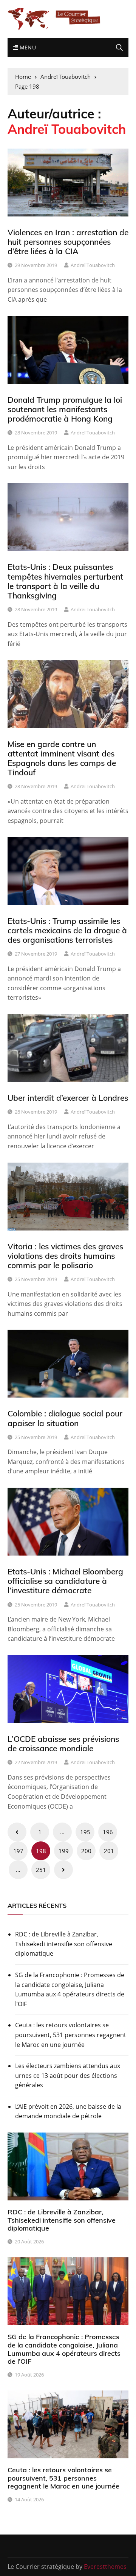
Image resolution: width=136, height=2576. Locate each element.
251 (41, 1870)
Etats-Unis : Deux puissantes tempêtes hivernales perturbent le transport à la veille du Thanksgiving (65, 581)
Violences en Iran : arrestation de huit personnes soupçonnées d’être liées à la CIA (68, 242)
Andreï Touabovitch (93, 265)
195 (85, 1832)
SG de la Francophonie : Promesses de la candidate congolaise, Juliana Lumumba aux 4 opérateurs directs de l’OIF (70, 1989)
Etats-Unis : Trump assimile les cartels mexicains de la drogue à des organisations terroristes (67, 930)
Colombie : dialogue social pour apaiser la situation (65, 1418)
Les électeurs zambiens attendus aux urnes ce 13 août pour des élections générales (68, 2075)
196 (108, 1832)
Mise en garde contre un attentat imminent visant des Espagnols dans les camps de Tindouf (62, 758)
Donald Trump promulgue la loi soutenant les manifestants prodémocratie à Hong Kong (65, 409)
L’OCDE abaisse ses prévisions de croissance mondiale (63, 1744)
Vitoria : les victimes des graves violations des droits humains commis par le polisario (65, 1256)
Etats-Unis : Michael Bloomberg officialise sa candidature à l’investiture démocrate (65, 1581)
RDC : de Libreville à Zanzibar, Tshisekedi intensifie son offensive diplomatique (64, 1944)
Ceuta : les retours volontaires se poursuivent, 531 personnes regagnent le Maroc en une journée (71, 2035)
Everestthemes (105, 2567)
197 (18, 1851)
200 (86, 1851)
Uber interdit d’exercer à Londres (68, 1098)
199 (64, 1851)
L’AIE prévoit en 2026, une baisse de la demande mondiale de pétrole (68, 2111)
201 (109, 1851)
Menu (27, 47)
